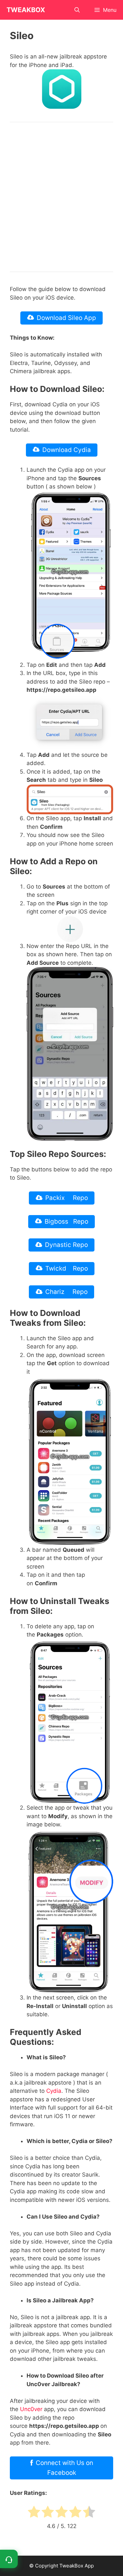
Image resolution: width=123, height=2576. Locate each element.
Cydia (54, 2091)
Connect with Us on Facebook (64, 2468)
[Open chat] (9, 2559)
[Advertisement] (61, 197)
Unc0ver (31, 2409)
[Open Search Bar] (77, 10)
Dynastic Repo (66, 1245)
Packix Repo (67, 1198)
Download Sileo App (66, 318)
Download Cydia (67, 450)
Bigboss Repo (66, 1221)
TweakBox (26, 10)
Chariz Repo (66, 1292)
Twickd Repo (67, 1268)
